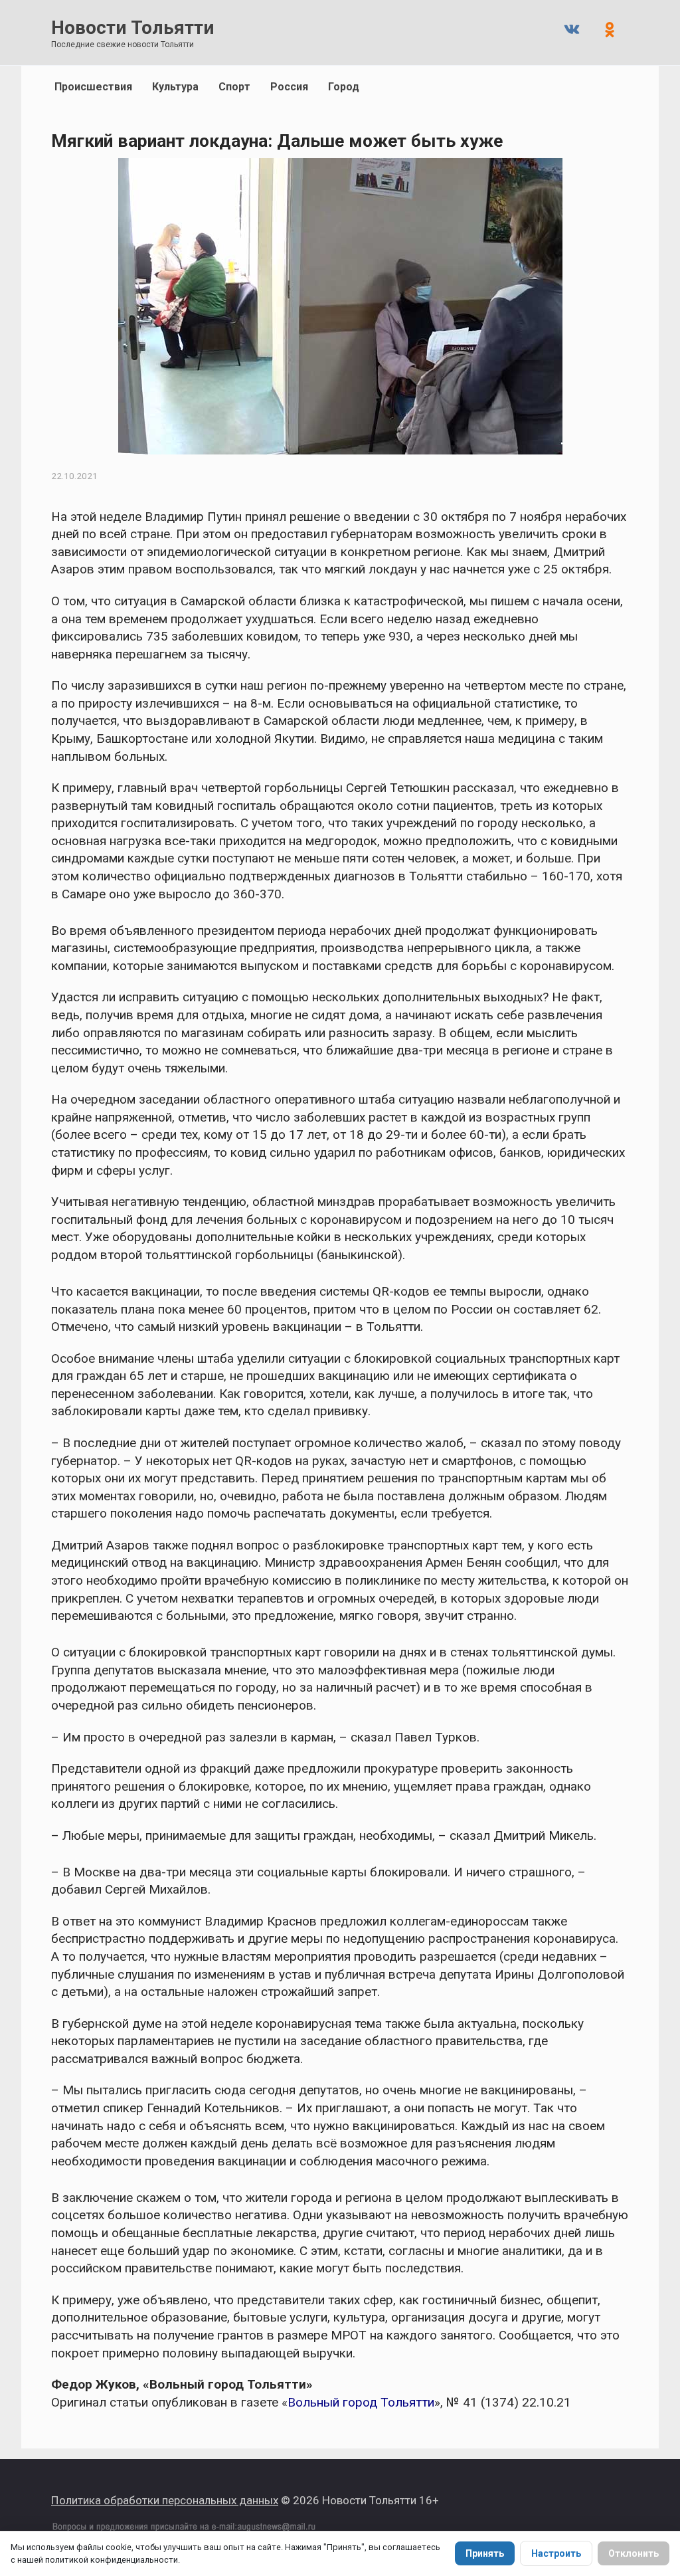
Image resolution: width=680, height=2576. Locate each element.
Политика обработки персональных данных (165, 2500)
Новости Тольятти (132, 28)
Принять (485, 2553)
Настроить (556, 2553)
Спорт (234, 87)
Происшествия (93, 87)
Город (344, 87)
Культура (175, 87)
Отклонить (634, 2553)
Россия (289, 87)
